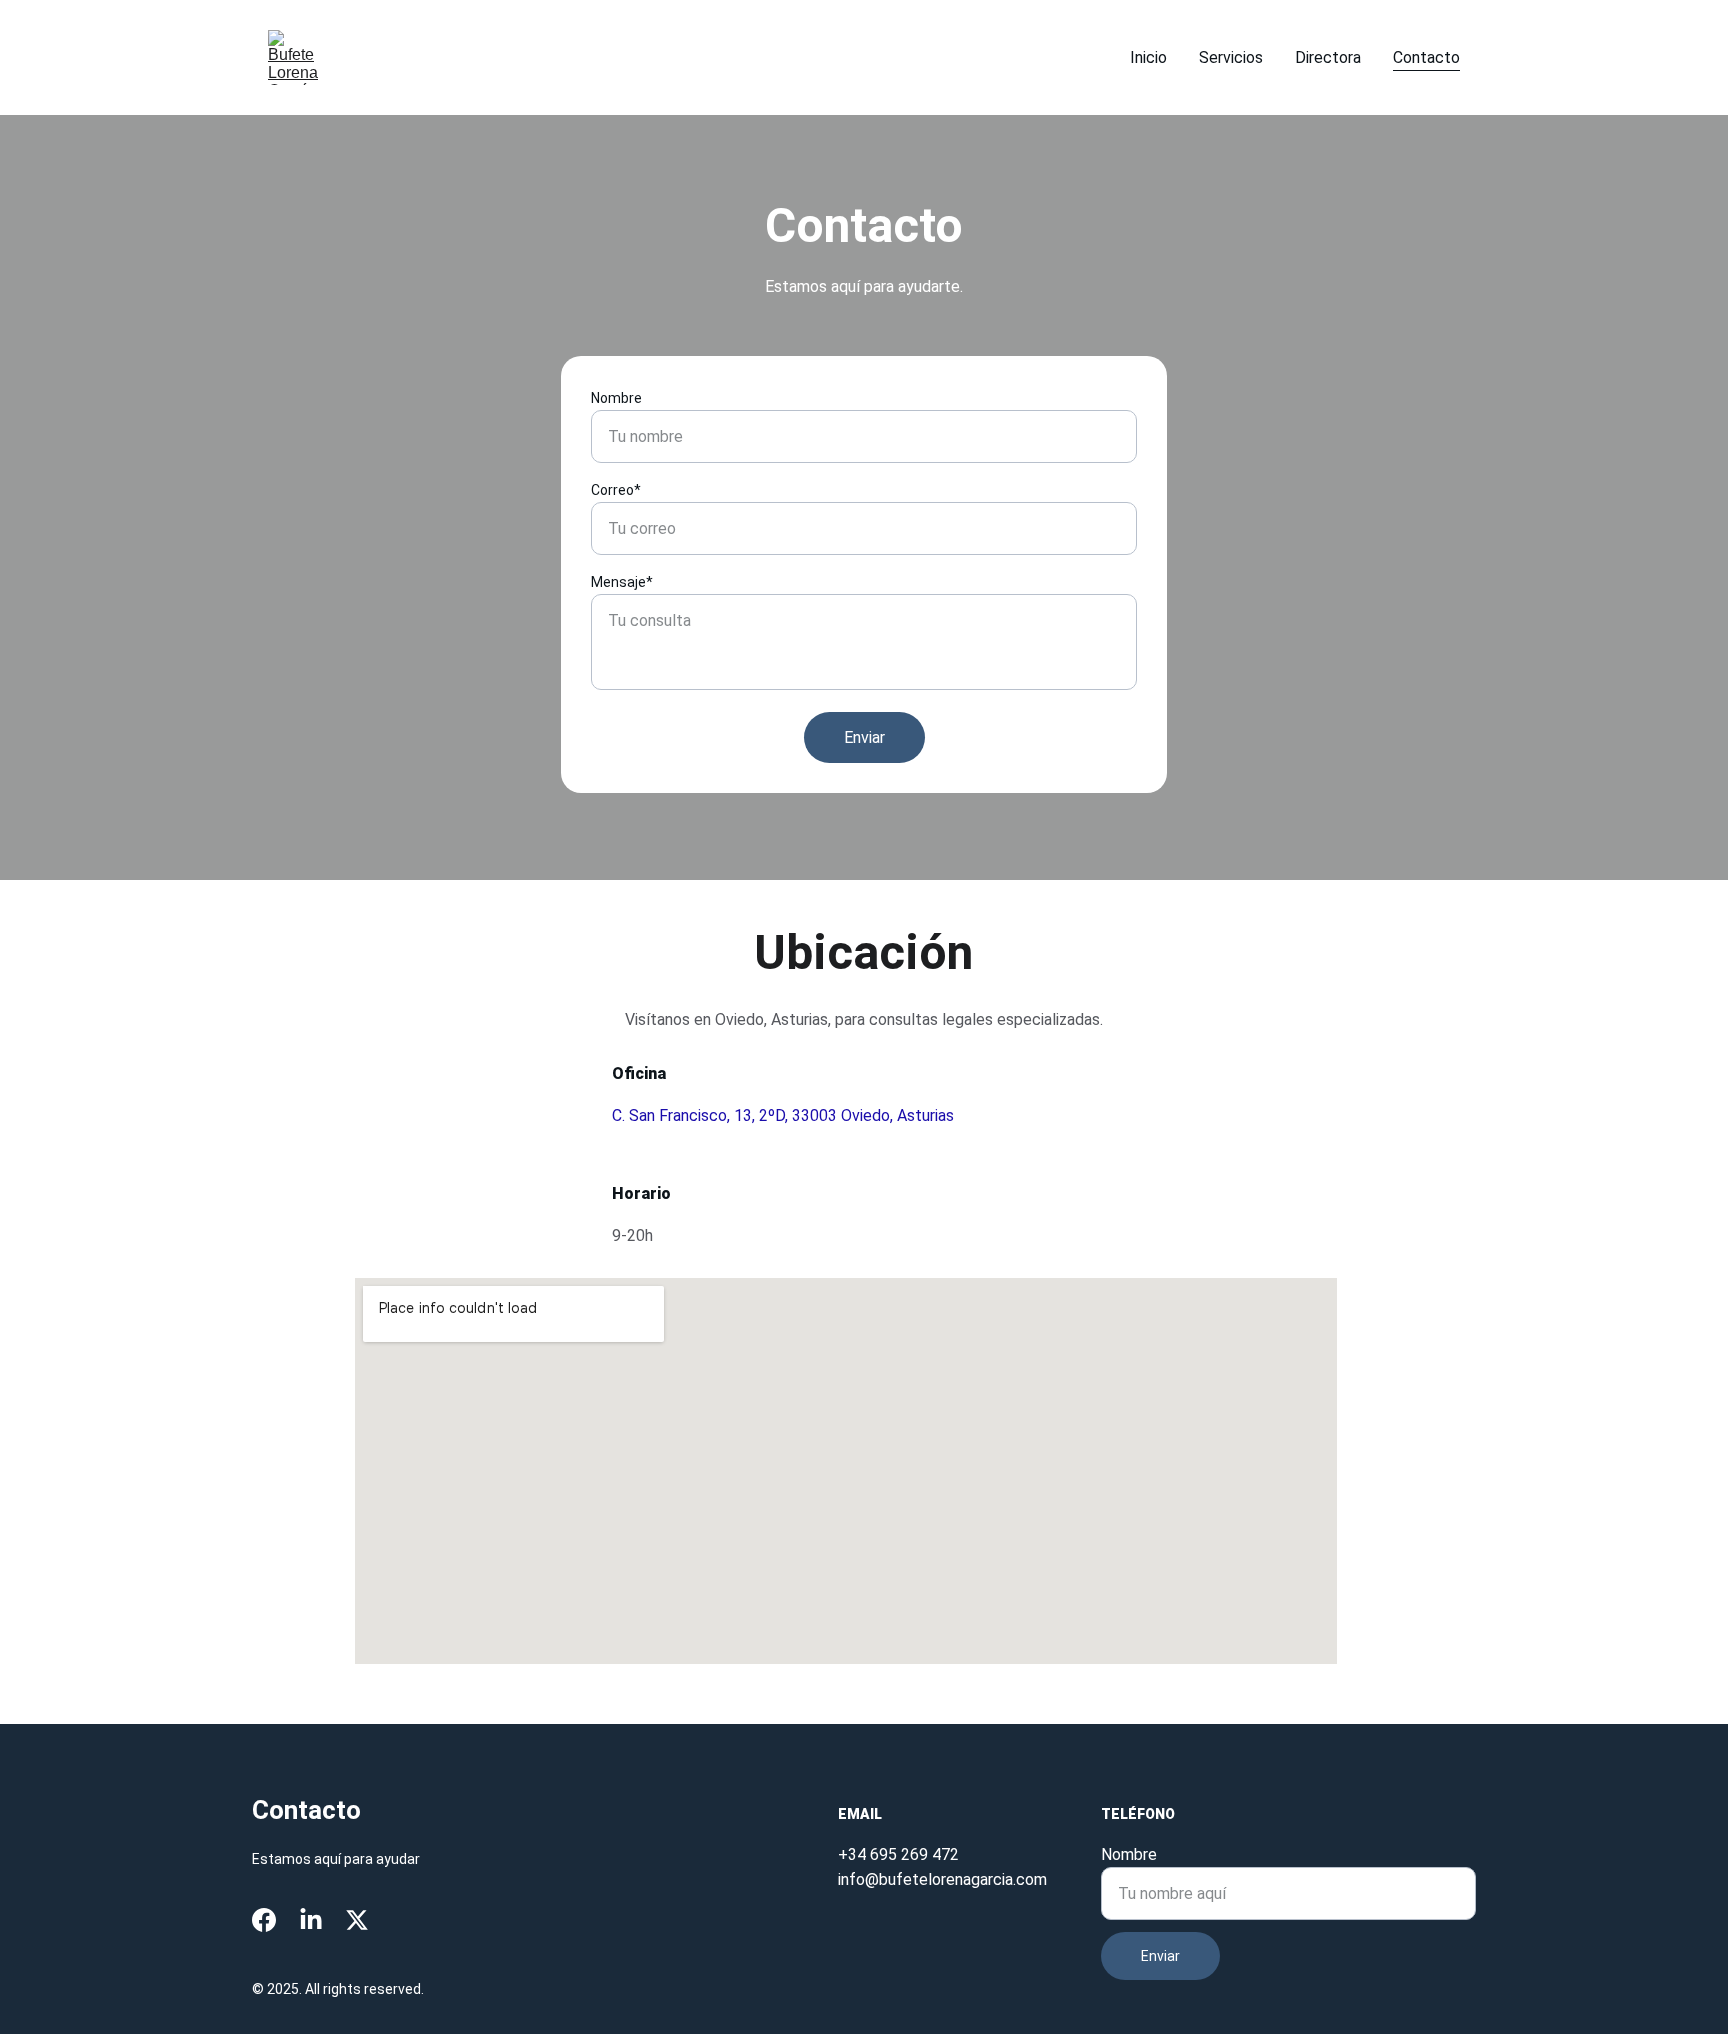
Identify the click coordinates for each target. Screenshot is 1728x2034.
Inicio (1148, 57)
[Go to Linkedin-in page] (311, 1920)
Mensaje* (622, 582)
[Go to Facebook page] (264, 1920)
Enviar (864, 737)
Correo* (616, 490)
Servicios (1231, 57)
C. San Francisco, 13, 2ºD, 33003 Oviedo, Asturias (783, 1115)
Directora (1328, 57)
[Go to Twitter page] (357, 1920)
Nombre (616, 398)
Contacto (1426, 57)
